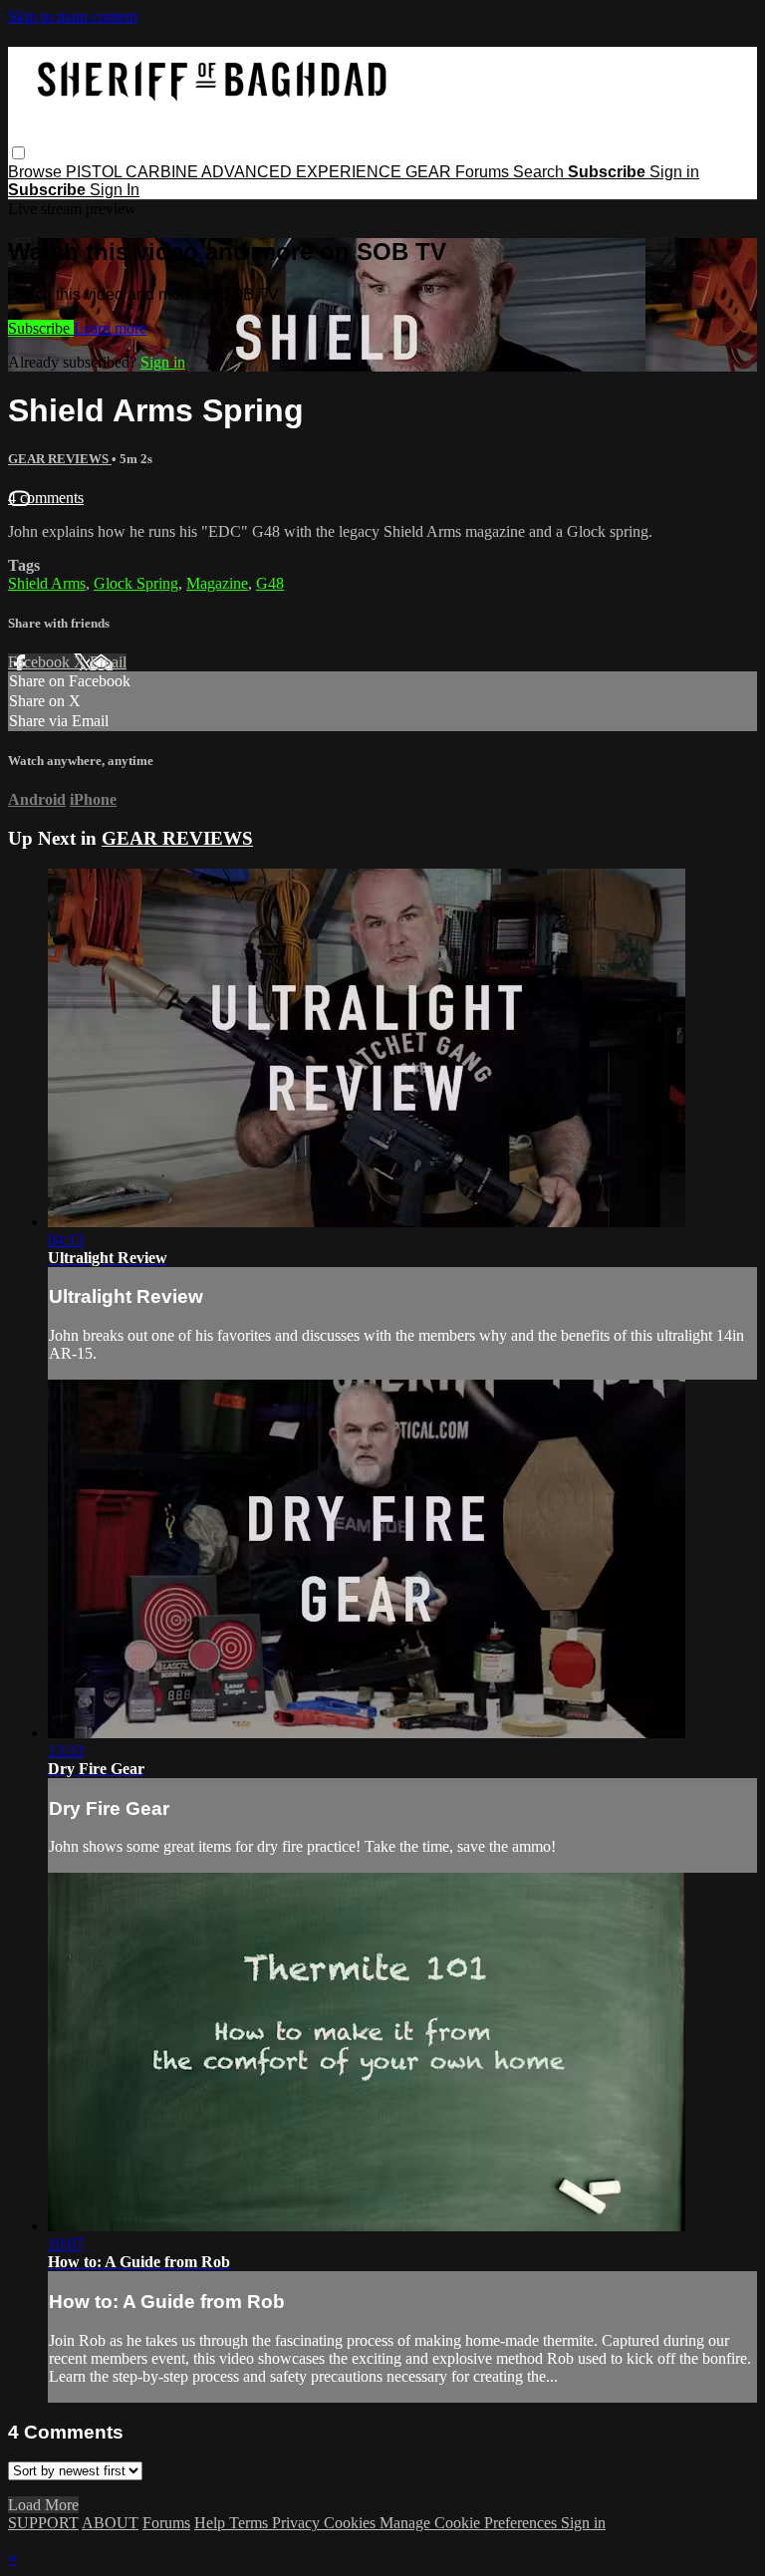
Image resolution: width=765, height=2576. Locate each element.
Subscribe (41, 328)
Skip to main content (73, 16)
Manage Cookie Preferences (470, 2523)
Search (540, 172)
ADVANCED (249, 172)
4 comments (46, 498)
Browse (37, 172)
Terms (251, 2523)
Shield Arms (47, 583)
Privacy (298, 2523)
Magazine (217, 583)
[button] (18, 153)
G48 (270, 583)
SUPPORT (43, 2523)
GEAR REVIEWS (60, 459)
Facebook (41, 662)
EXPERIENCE (351, 172)
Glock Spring (136, 583)
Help (212, 2523)
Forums (484, 172)
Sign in (674, 172)
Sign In (115, 190)
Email (108, 662)
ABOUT (110, 2523)
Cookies (352, 2523)
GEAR (430, 172)
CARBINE (163, 172)
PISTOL (96, 172)
